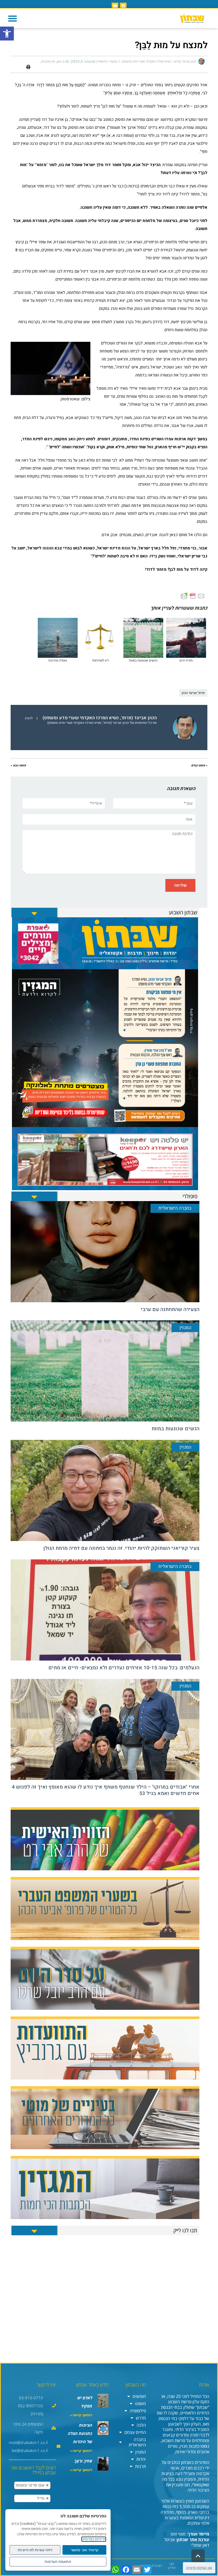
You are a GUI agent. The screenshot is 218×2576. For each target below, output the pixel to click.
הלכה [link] (141, 2425)
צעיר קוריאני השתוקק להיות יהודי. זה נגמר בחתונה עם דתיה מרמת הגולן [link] (121, 1548)
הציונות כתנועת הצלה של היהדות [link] (80, 2433)
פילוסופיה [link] (138, 2411)
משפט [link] (141, 2404)
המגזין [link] (141, 2452)
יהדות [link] (141, 2459)
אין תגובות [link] (48, 61)
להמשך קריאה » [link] (81, 2415)
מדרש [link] (141, 2418)
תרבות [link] (141, 2466)
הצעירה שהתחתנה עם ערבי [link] (170, 1309)
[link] (7, 34)
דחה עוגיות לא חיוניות (35, 2550)
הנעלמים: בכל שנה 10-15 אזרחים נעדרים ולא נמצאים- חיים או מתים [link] (124, 1668)
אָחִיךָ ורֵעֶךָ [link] (83, 2461)
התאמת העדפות (58, 2562)
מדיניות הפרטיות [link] (94, 2539)
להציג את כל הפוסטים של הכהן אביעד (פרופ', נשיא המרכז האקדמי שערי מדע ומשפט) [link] (91, 720)
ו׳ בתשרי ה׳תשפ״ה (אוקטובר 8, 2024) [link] (95, 61)
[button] (12, 18)
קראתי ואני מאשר (85, 2550)
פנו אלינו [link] (172, 2566)
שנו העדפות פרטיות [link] (199, 2568)
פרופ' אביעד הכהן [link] (193, 693)
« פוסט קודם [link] (199, 765)
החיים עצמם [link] (135, 2432)
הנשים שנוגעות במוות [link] (175, 1429)
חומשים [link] (139, 2396)
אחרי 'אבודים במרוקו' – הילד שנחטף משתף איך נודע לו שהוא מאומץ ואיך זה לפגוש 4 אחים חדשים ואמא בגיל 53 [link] (106, 1790)
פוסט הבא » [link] (18, 765)
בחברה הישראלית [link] (137, 2442)
